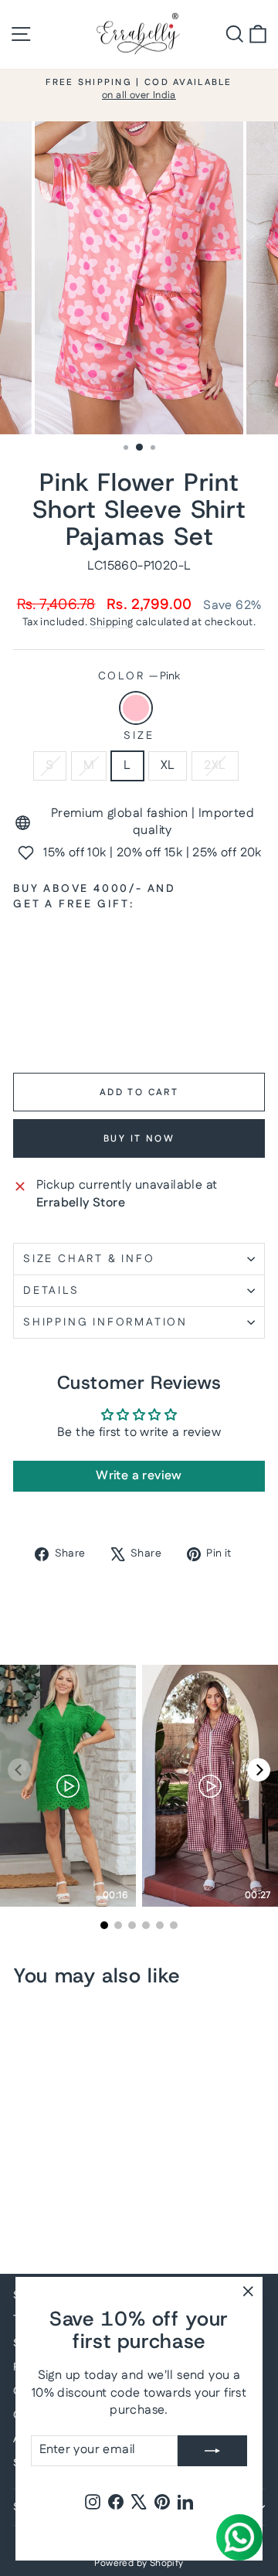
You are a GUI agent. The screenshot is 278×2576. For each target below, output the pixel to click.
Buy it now (139, 1139)
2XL (215, 766)
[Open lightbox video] (68, 1786)
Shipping (111, 622)
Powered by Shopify (139, 2563)
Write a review (139, 1476)
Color (139, 677)
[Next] (259, 1770)
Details (51, 1291)
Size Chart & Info (89, 1259)
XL (168, 766)
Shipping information (105, 1322)
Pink (136, 708)
